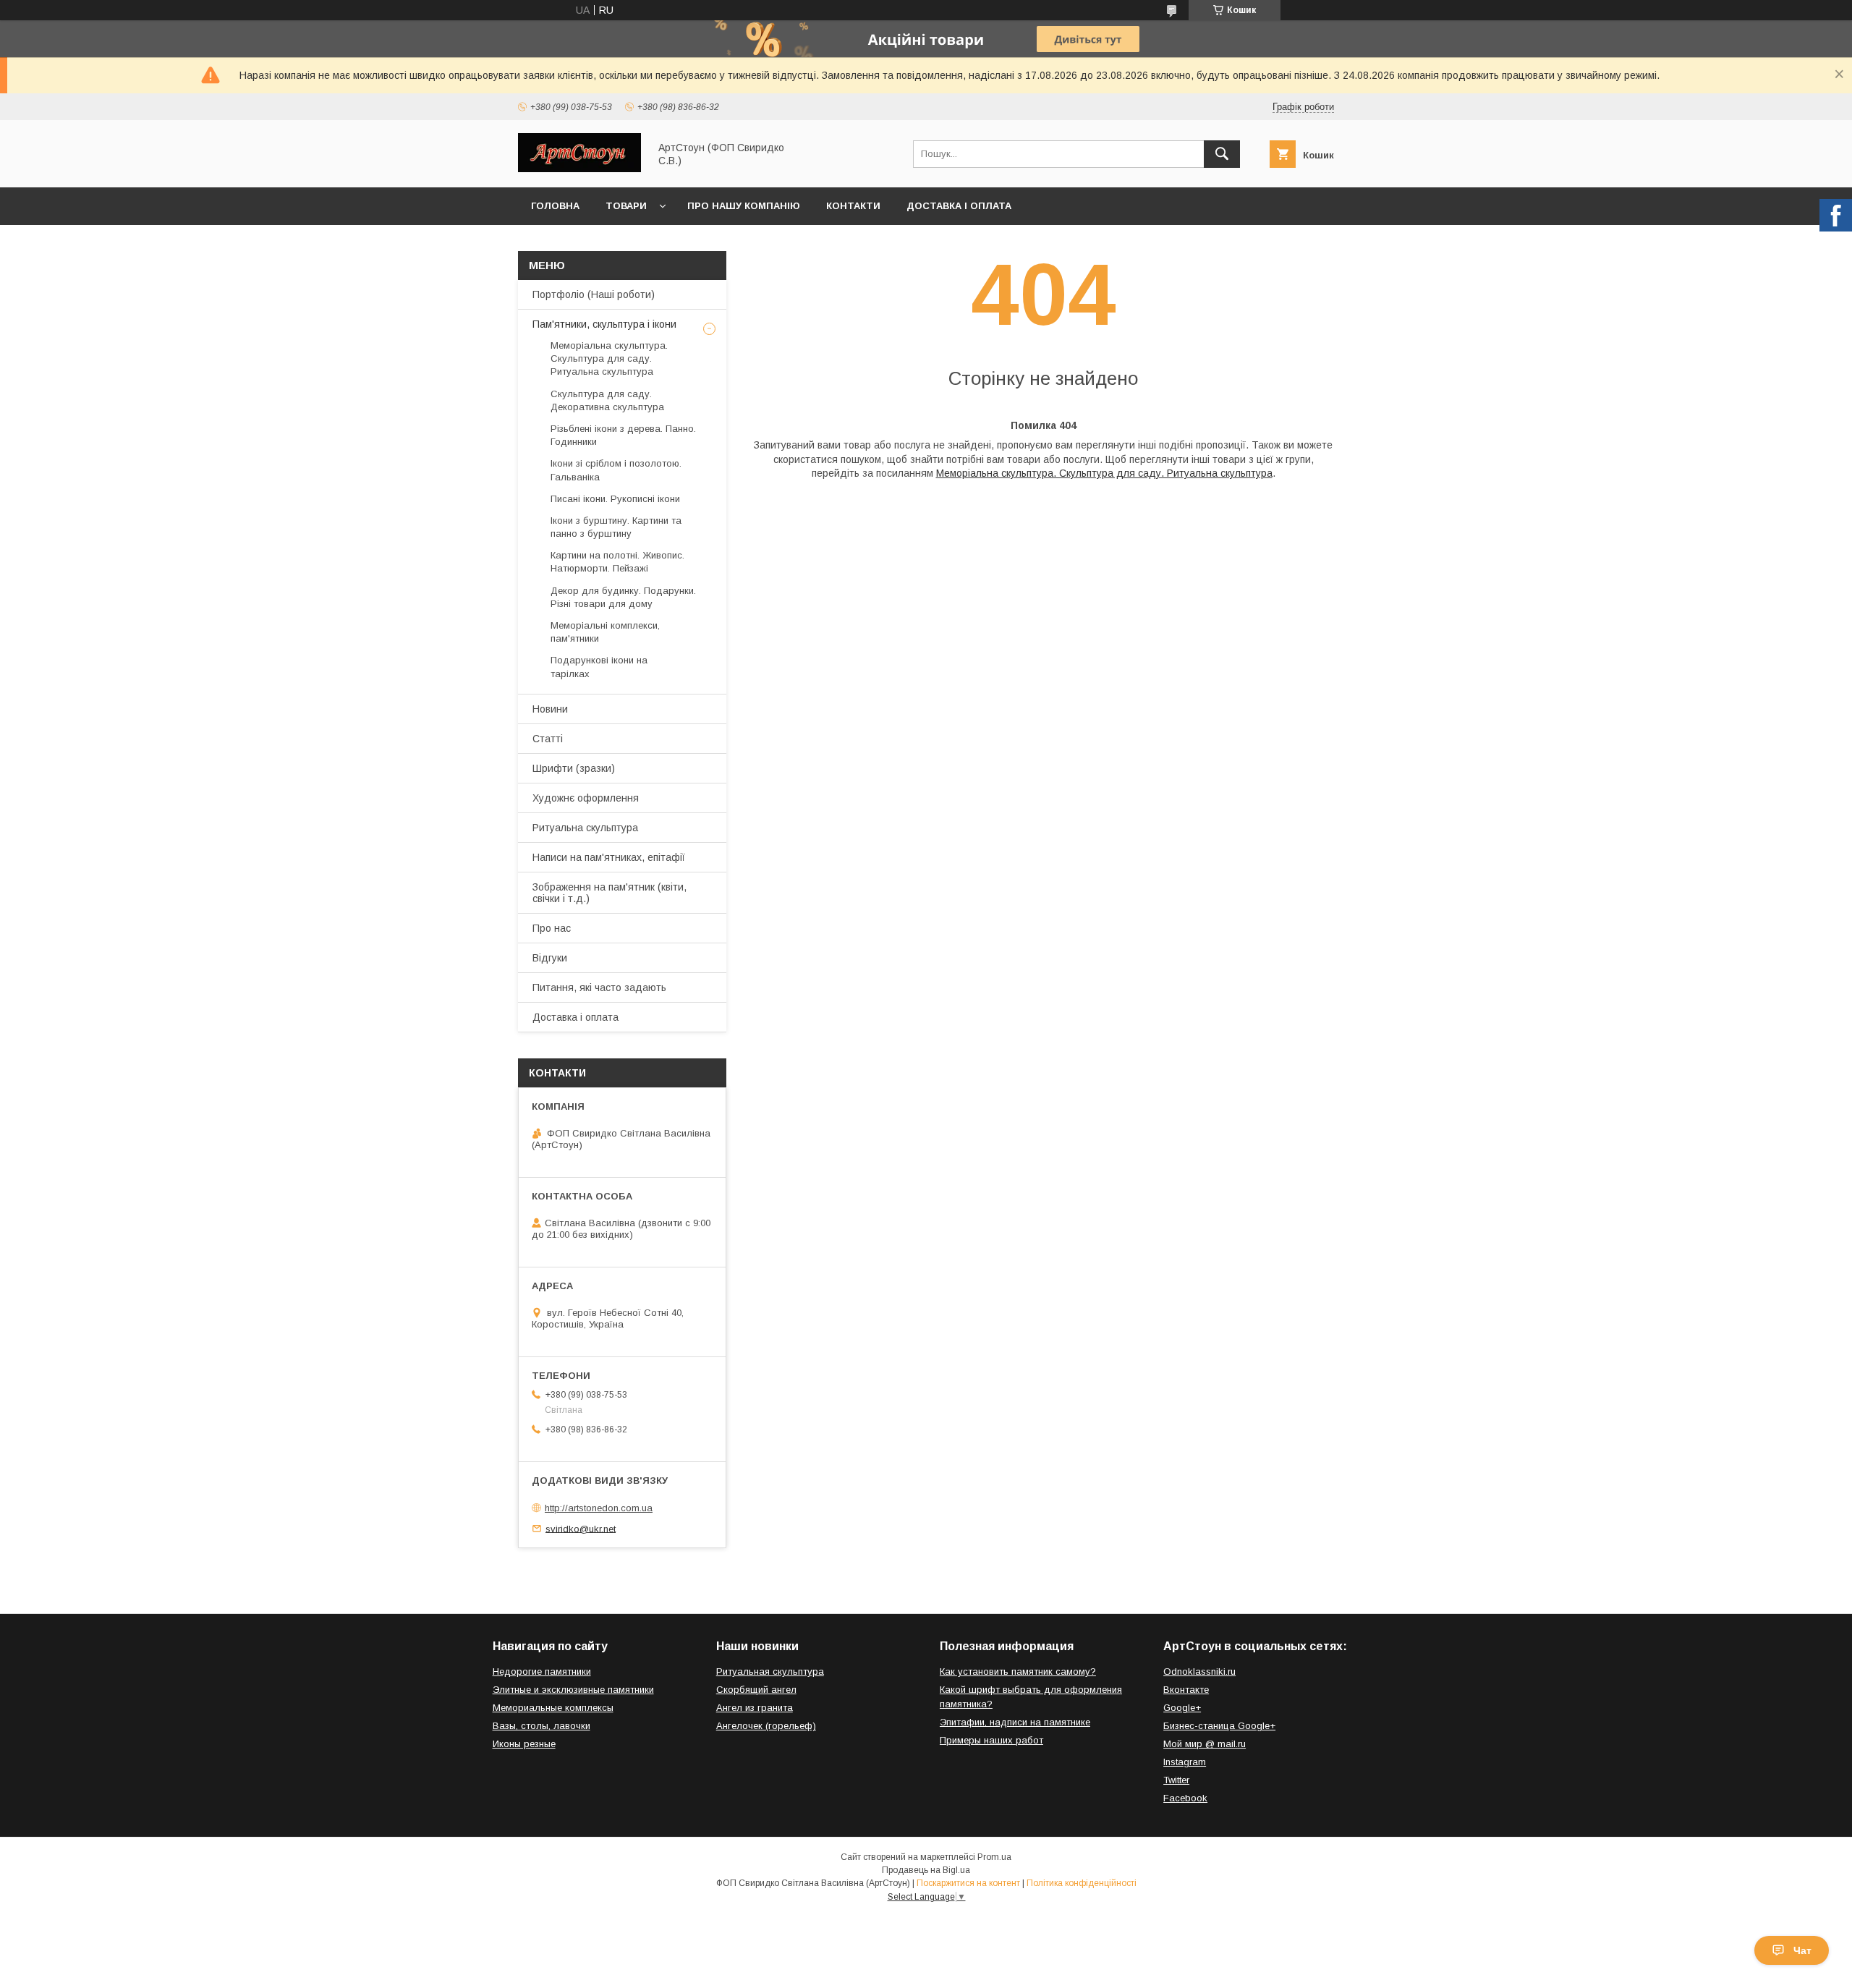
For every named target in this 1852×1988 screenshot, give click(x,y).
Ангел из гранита (755, 1708)
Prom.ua (994, 1857)
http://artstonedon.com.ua (599, 1508)
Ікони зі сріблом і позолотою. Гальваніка (616, 470)
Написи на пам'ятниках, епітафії (609, 857)
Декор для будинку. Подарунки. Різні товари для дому (623, 597)
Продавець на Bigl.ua (926, 1870)
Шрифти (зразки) (574, 768)
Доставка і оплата (959, 206)
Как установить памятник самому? (1018, 1671)
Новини (550, 709)
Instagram (1185, 1762)
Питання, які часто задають (599, 987)
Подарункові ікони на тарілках (599, 667)
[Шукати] (1222, 154)
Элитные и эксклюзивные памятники (573, 1690)
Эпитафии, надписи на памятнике (1015, 1722)
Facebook (1185, 1798)
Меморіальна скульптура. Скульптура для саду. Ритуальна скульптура (1104, 473)
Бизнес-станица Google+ (1219, 1726)
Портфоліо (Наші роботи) (594, 294)
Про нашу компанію (744, 206)
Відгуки (550, 958)
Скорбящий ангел (756, 1690)
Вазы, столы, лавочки (541, 1726)
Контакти (853, 206)
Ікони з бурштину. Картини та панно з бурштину (616, 527)
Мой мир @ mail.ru (1205, 1744)
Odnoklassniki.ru (1199, 1671)
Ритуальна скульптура (585, 828)
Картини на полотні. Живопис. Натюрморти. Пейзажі (617, 562)
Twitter (1176, 1780)
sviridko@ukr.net (581, 1528)
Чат (1802, 1950)
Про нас (552, 928)
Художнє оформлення (586, 798)
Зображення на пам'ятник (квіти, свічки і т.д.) (609, 893)
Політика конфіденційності (1082, 1883)
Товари (626, 206)
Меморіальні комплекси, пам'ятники (605, 632)
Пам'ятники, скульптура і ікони (604, 324)
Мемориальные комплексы (553, 1708)
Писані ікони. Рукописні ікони (615, 499)
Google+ (1182, 1708)
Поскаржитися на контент (968, 1883)
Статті (548, 739)
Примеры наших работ (991, 1740)
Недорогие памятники (542, 1671)
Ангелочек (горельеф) (766, 1726)
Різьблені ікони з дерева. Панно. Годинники (623, 435)
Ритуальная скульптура (770, 1671)
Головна (555, 206)
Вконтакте (1186, 1690)
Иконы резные (524, 1744)
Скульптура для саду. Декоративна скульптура (607, 400)
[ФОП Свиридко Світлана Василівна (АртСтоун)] (579, 169)
